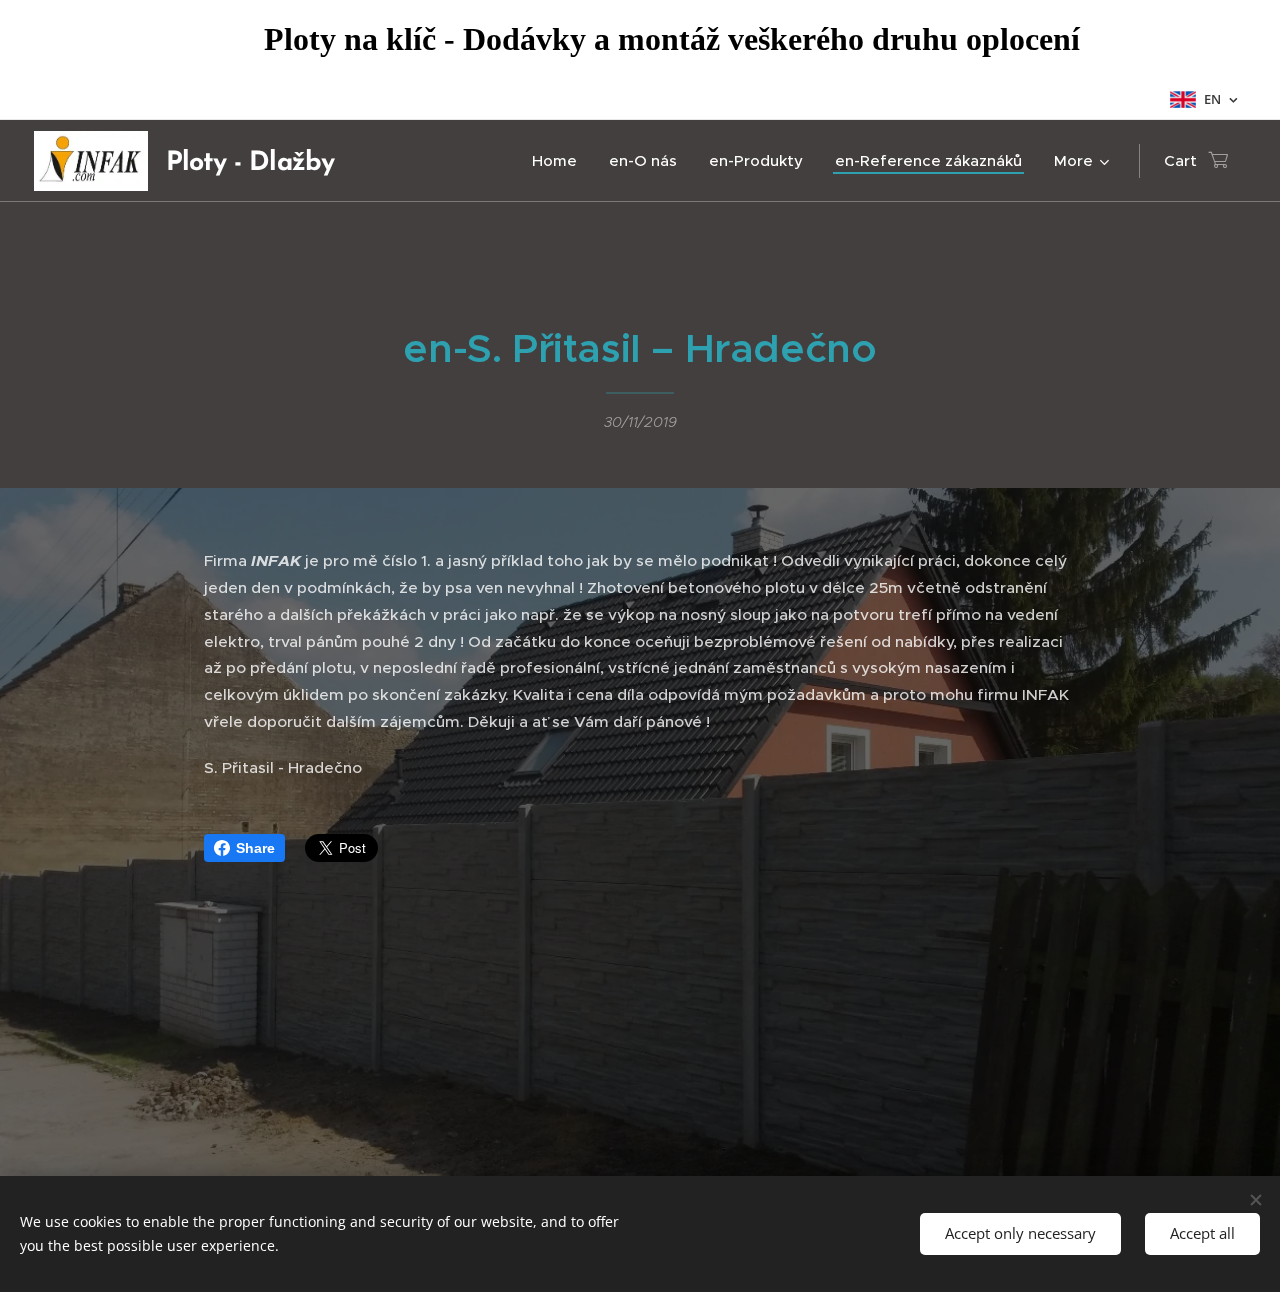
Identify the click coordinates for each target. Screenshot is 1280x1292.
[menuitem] (560, 161)
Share (255, 848)
